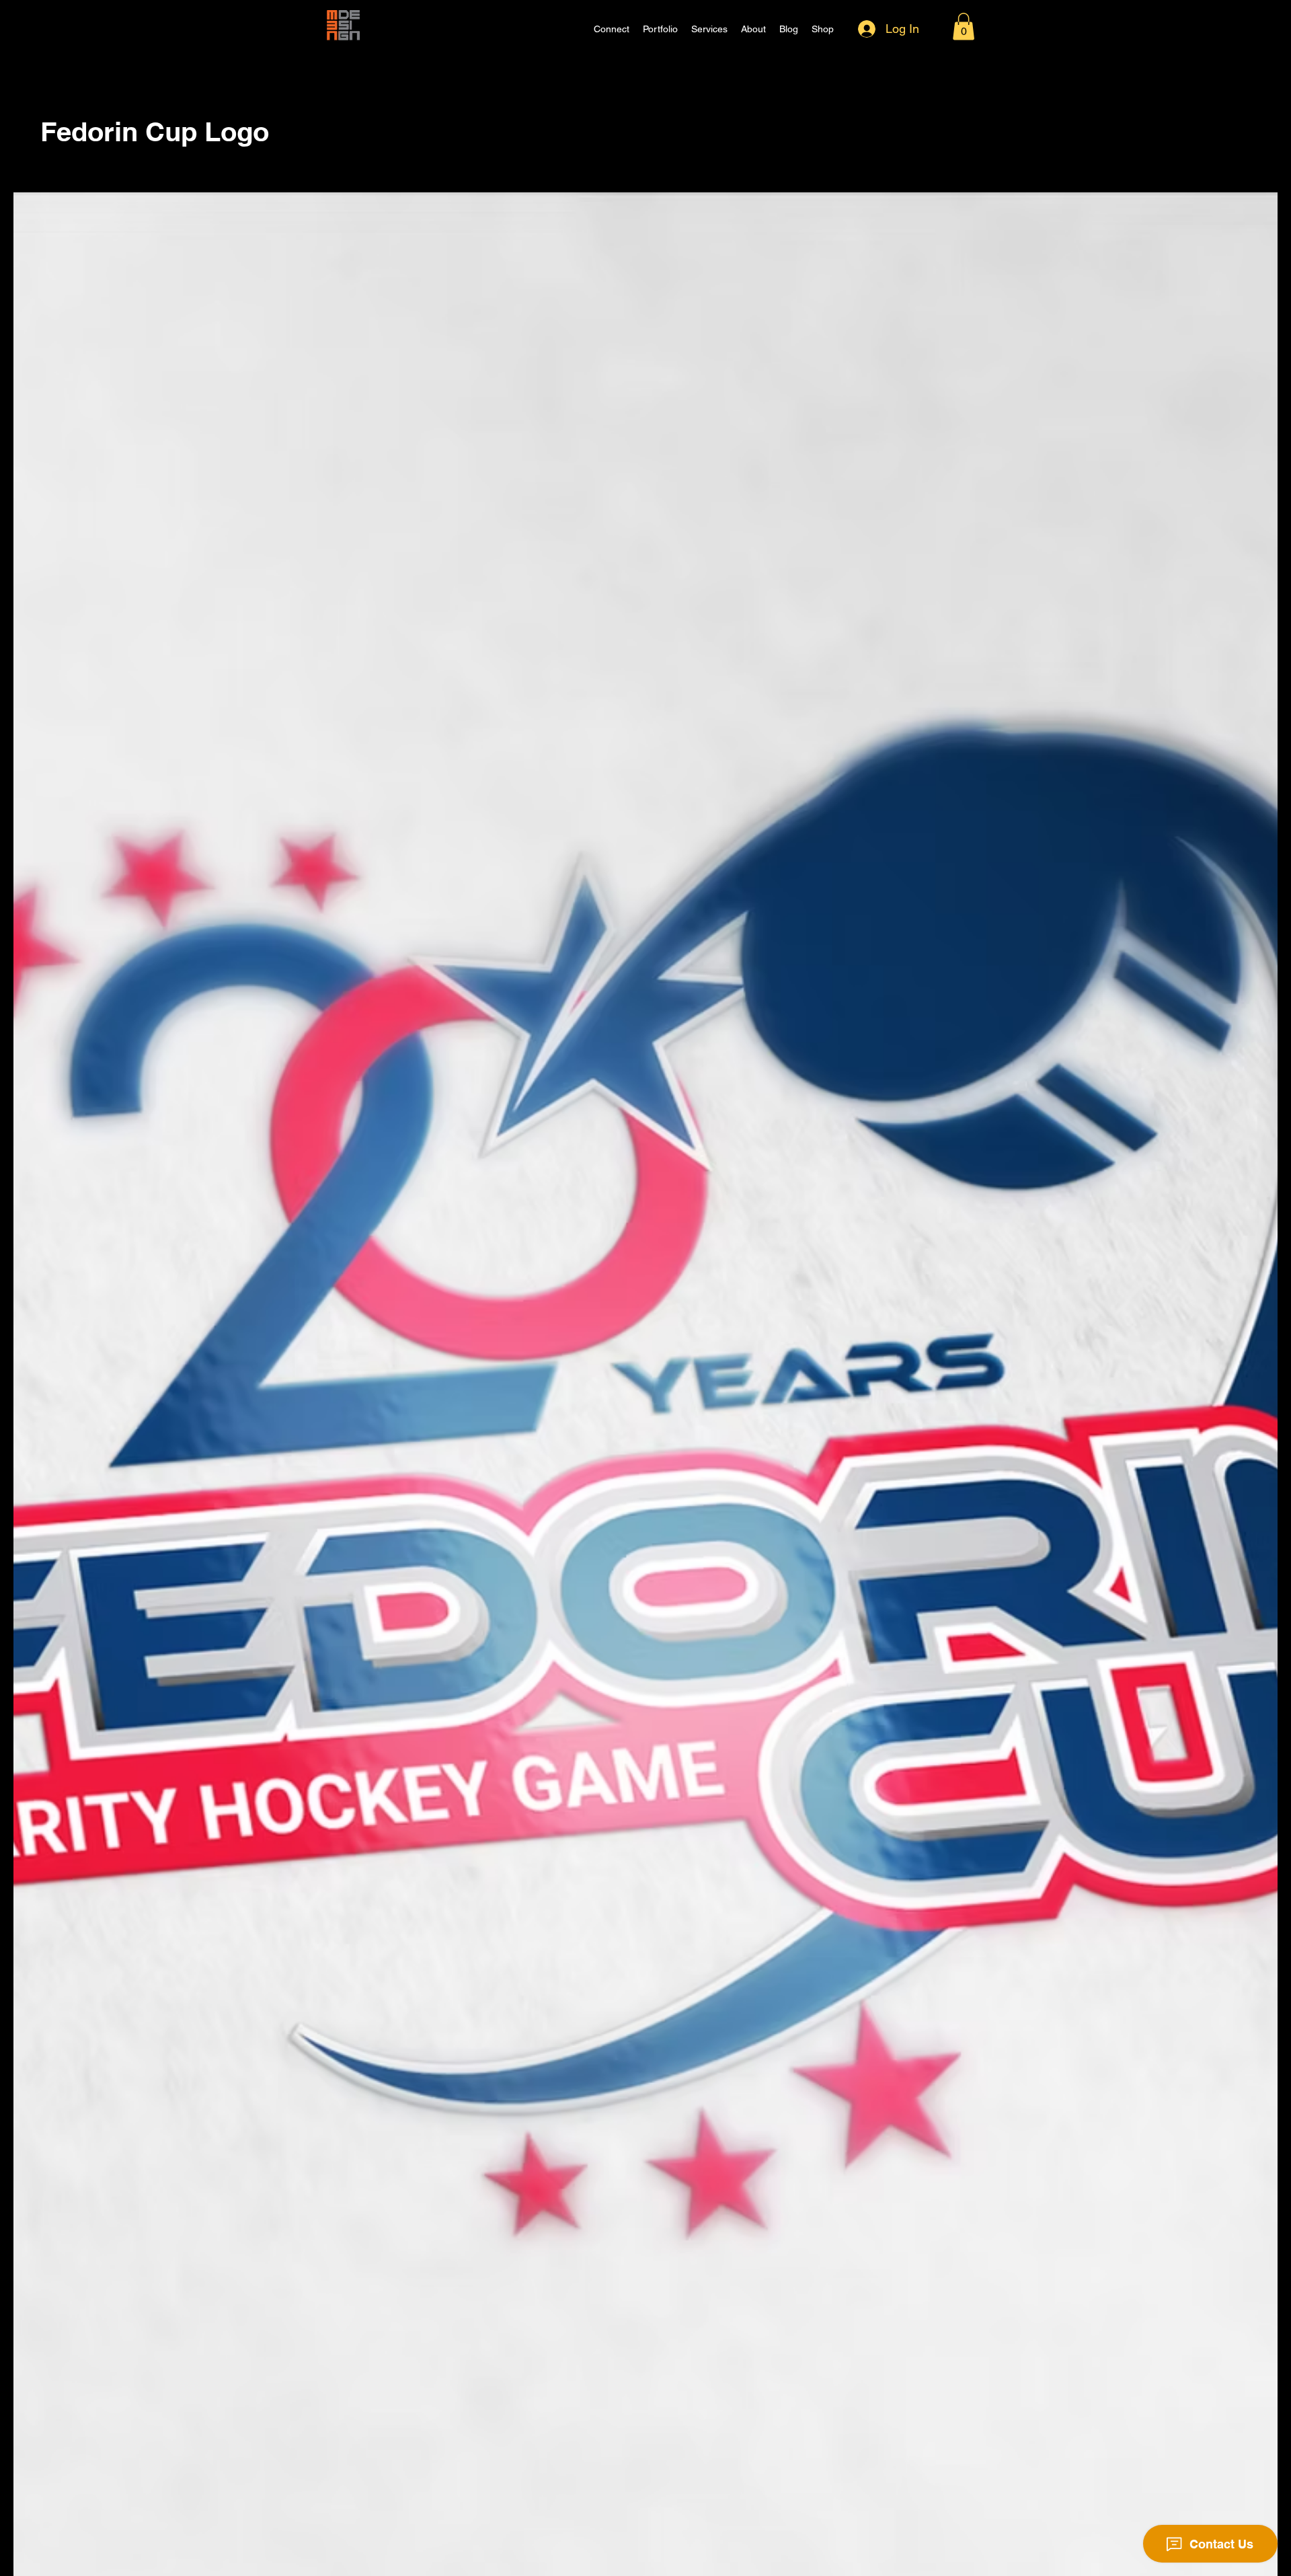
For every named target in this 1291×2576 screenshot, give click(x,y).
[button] (964, 27)
